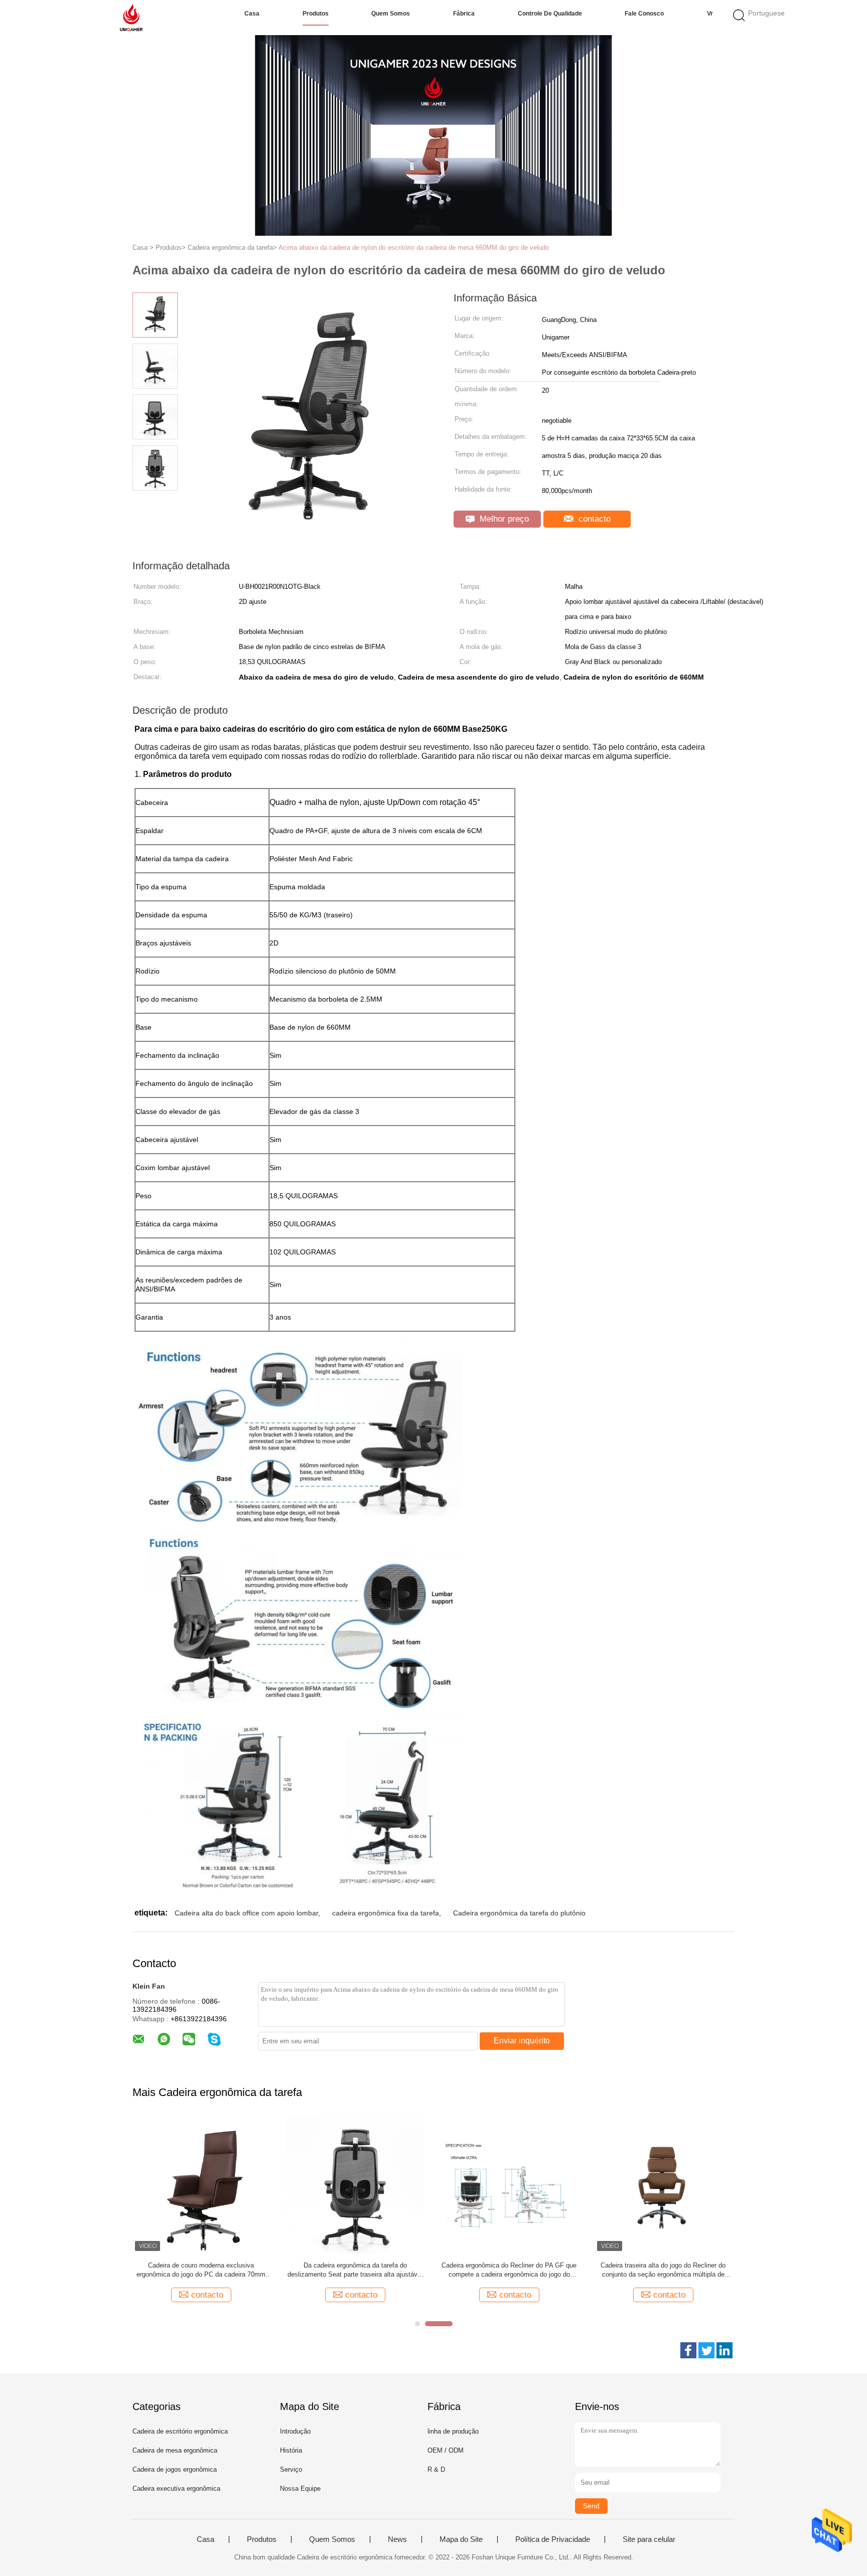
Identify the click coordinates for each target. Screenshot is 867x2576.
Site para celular (649, 2539)
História (291, 2450)
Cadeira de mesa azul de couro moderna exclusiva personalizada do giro (663, 2270)
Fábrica (464, 14)
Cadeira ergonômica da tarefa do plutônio (519, 1913)
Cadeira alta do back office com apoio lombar (246, 1913)
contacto (593, 519)
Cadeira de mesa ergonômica (175, 2450)
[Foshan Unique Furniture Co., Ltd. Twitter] (706, 2350)
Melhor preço (503, 519)
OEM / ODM (446, 2450)
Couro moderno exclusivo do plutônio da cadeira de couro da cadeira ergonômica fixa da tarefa (355, 2270)
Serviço (291, 2469)
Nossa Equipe (300, 2488)
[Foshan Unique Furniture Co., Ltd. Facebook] (688, 2350)
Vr (710, 14)
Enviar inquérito (522, 2041)
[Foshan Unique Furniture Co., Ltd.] (131, 18)
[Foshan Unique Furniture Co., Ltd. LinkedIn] (725, 2350)
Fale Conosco (644, 14)
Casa (252, 14)
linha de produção (453, 2431)
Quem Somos (391, 14)
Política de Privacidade (553, 2539)
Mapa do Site (461, 2539)
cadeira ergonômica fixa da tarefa (386, 1913)
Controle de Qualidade (550, 14)
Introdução (295, 2431)
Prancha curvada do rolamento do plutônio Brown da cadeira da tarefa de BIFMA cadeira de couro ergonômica (509, 2270)
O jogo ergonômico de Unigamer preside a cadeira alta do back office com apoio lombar (201, 2270)
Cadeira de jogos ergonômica (175, 2469)
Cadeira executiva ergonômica (176, 2488)
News (397, 2539)
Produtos (316, 14)
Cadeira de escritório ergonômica (180, 2431)
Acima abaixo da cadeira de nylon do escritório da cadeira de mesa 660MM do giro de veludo (414, 248)
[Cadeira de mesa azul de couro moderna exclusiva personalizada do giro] (663, 2185)
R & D (436, 2469)
